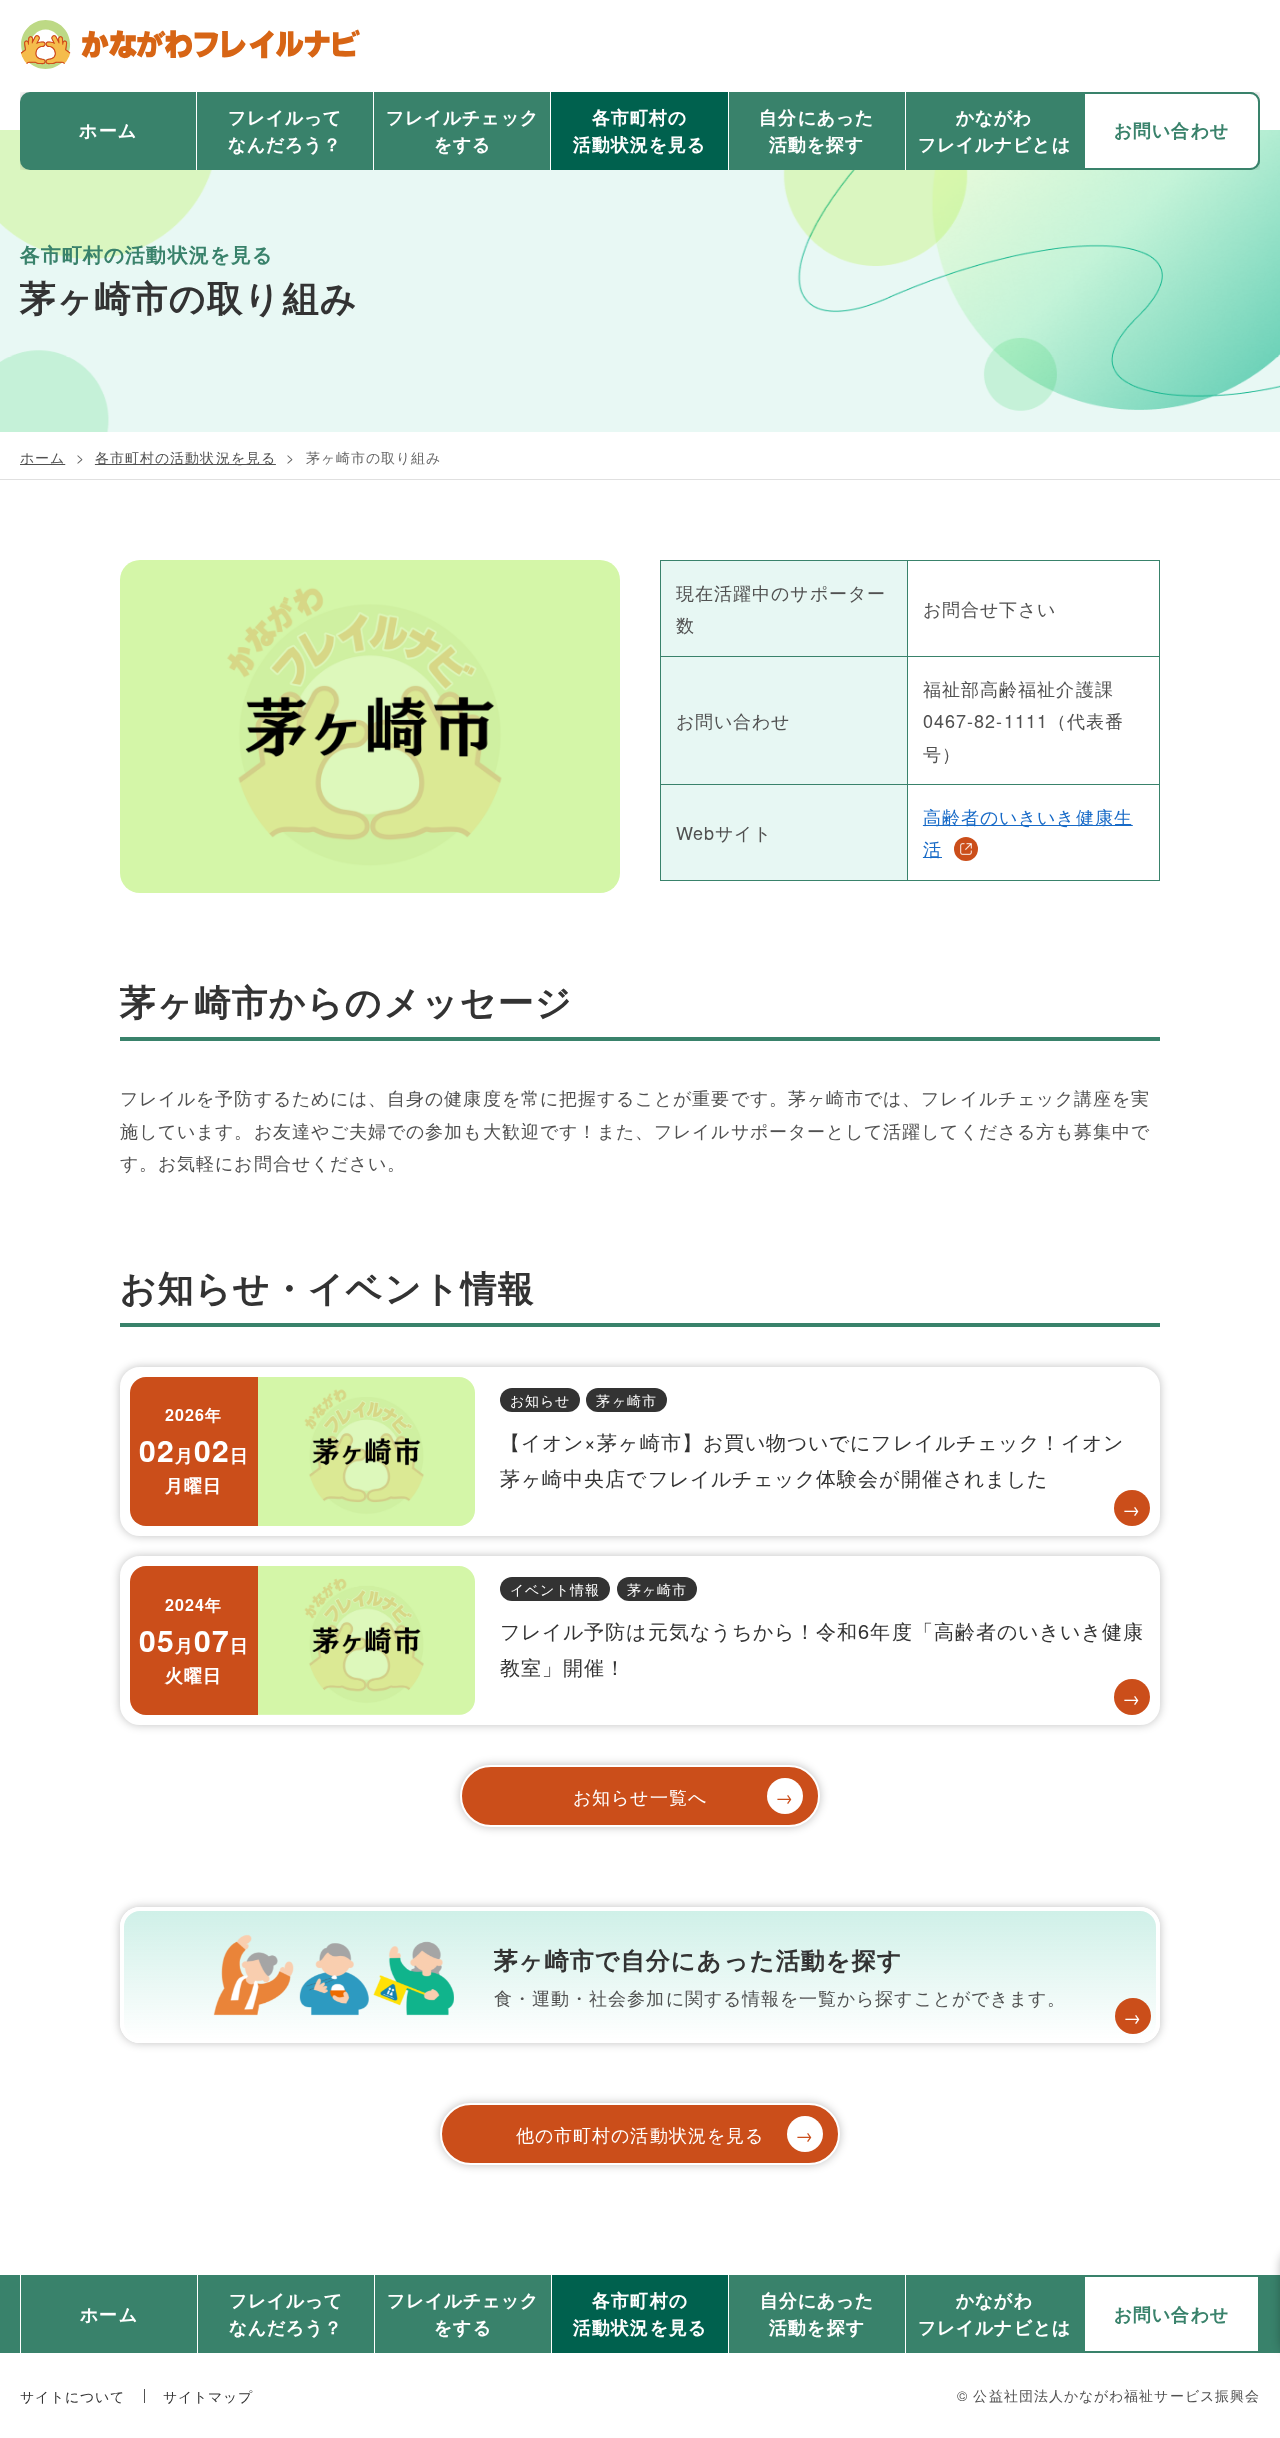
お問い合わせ (1171, 130)
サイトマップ (208, 2396)
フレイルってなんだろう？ (285, 130)
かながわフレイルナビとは (994, 130)
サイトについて (73, 2396)
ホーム (107, 130)
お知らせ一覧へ (683, 1796)
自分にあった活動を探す (816, 130)
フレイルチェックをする (462, 130)
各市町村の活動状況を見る (640, 130)
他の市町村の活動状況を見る (665, 2134)
